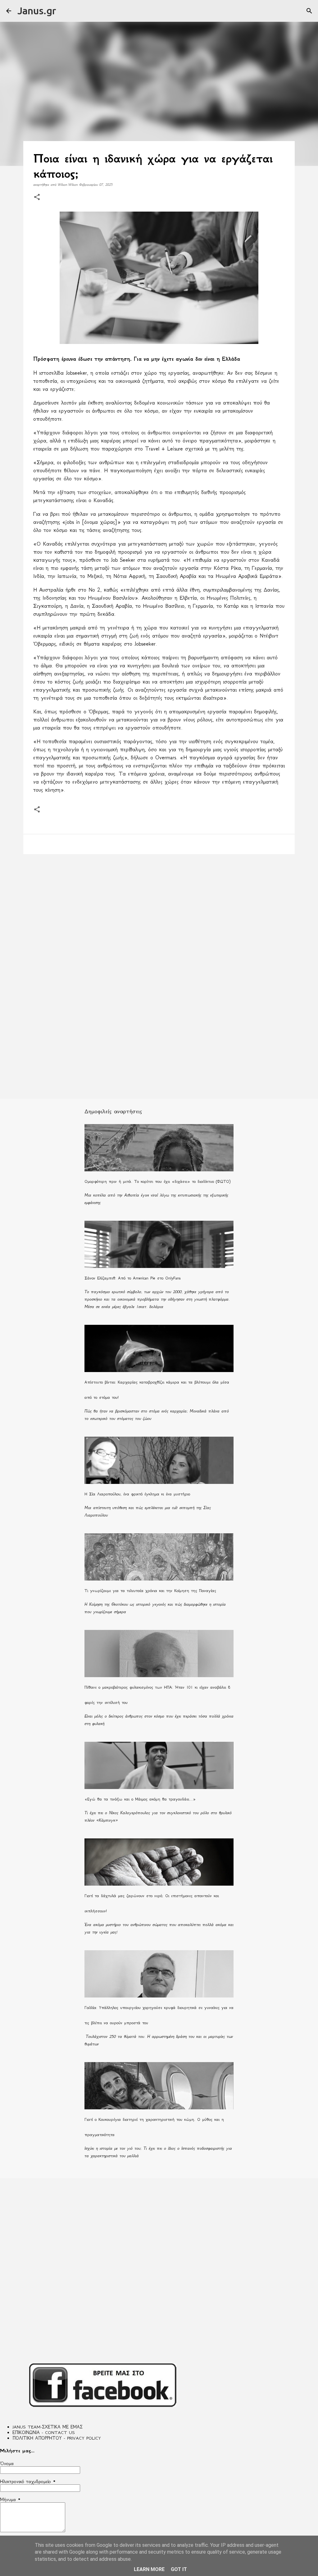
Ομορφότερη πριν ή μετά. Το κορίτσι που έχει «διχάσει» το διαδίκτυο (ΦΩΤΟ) (157, 1181)
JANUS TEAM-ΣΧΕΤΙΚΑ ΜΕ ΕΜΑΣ (48, 2427)
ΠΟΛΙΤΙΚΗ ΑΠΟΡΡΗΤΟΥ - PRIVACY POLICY (57, 2438)
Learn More (149, 2569)
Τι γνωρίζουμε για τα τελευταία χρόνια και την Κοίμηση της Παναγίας (150, 1591)
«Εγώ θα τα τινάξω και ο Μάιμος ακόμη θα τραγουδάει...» (140, 1799)
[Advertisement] (159, 907)
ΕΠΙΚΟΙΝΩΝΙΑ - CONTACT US (44, 2432)
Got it (179, 2569)
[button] (37, 197)
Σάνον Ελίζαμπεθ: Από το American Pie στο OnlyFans (133, 1278)
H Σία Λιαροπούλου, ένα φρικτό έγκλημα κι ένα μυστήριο (137, 1494)
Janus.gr (37, 11)
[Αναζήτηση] (309, 11)
